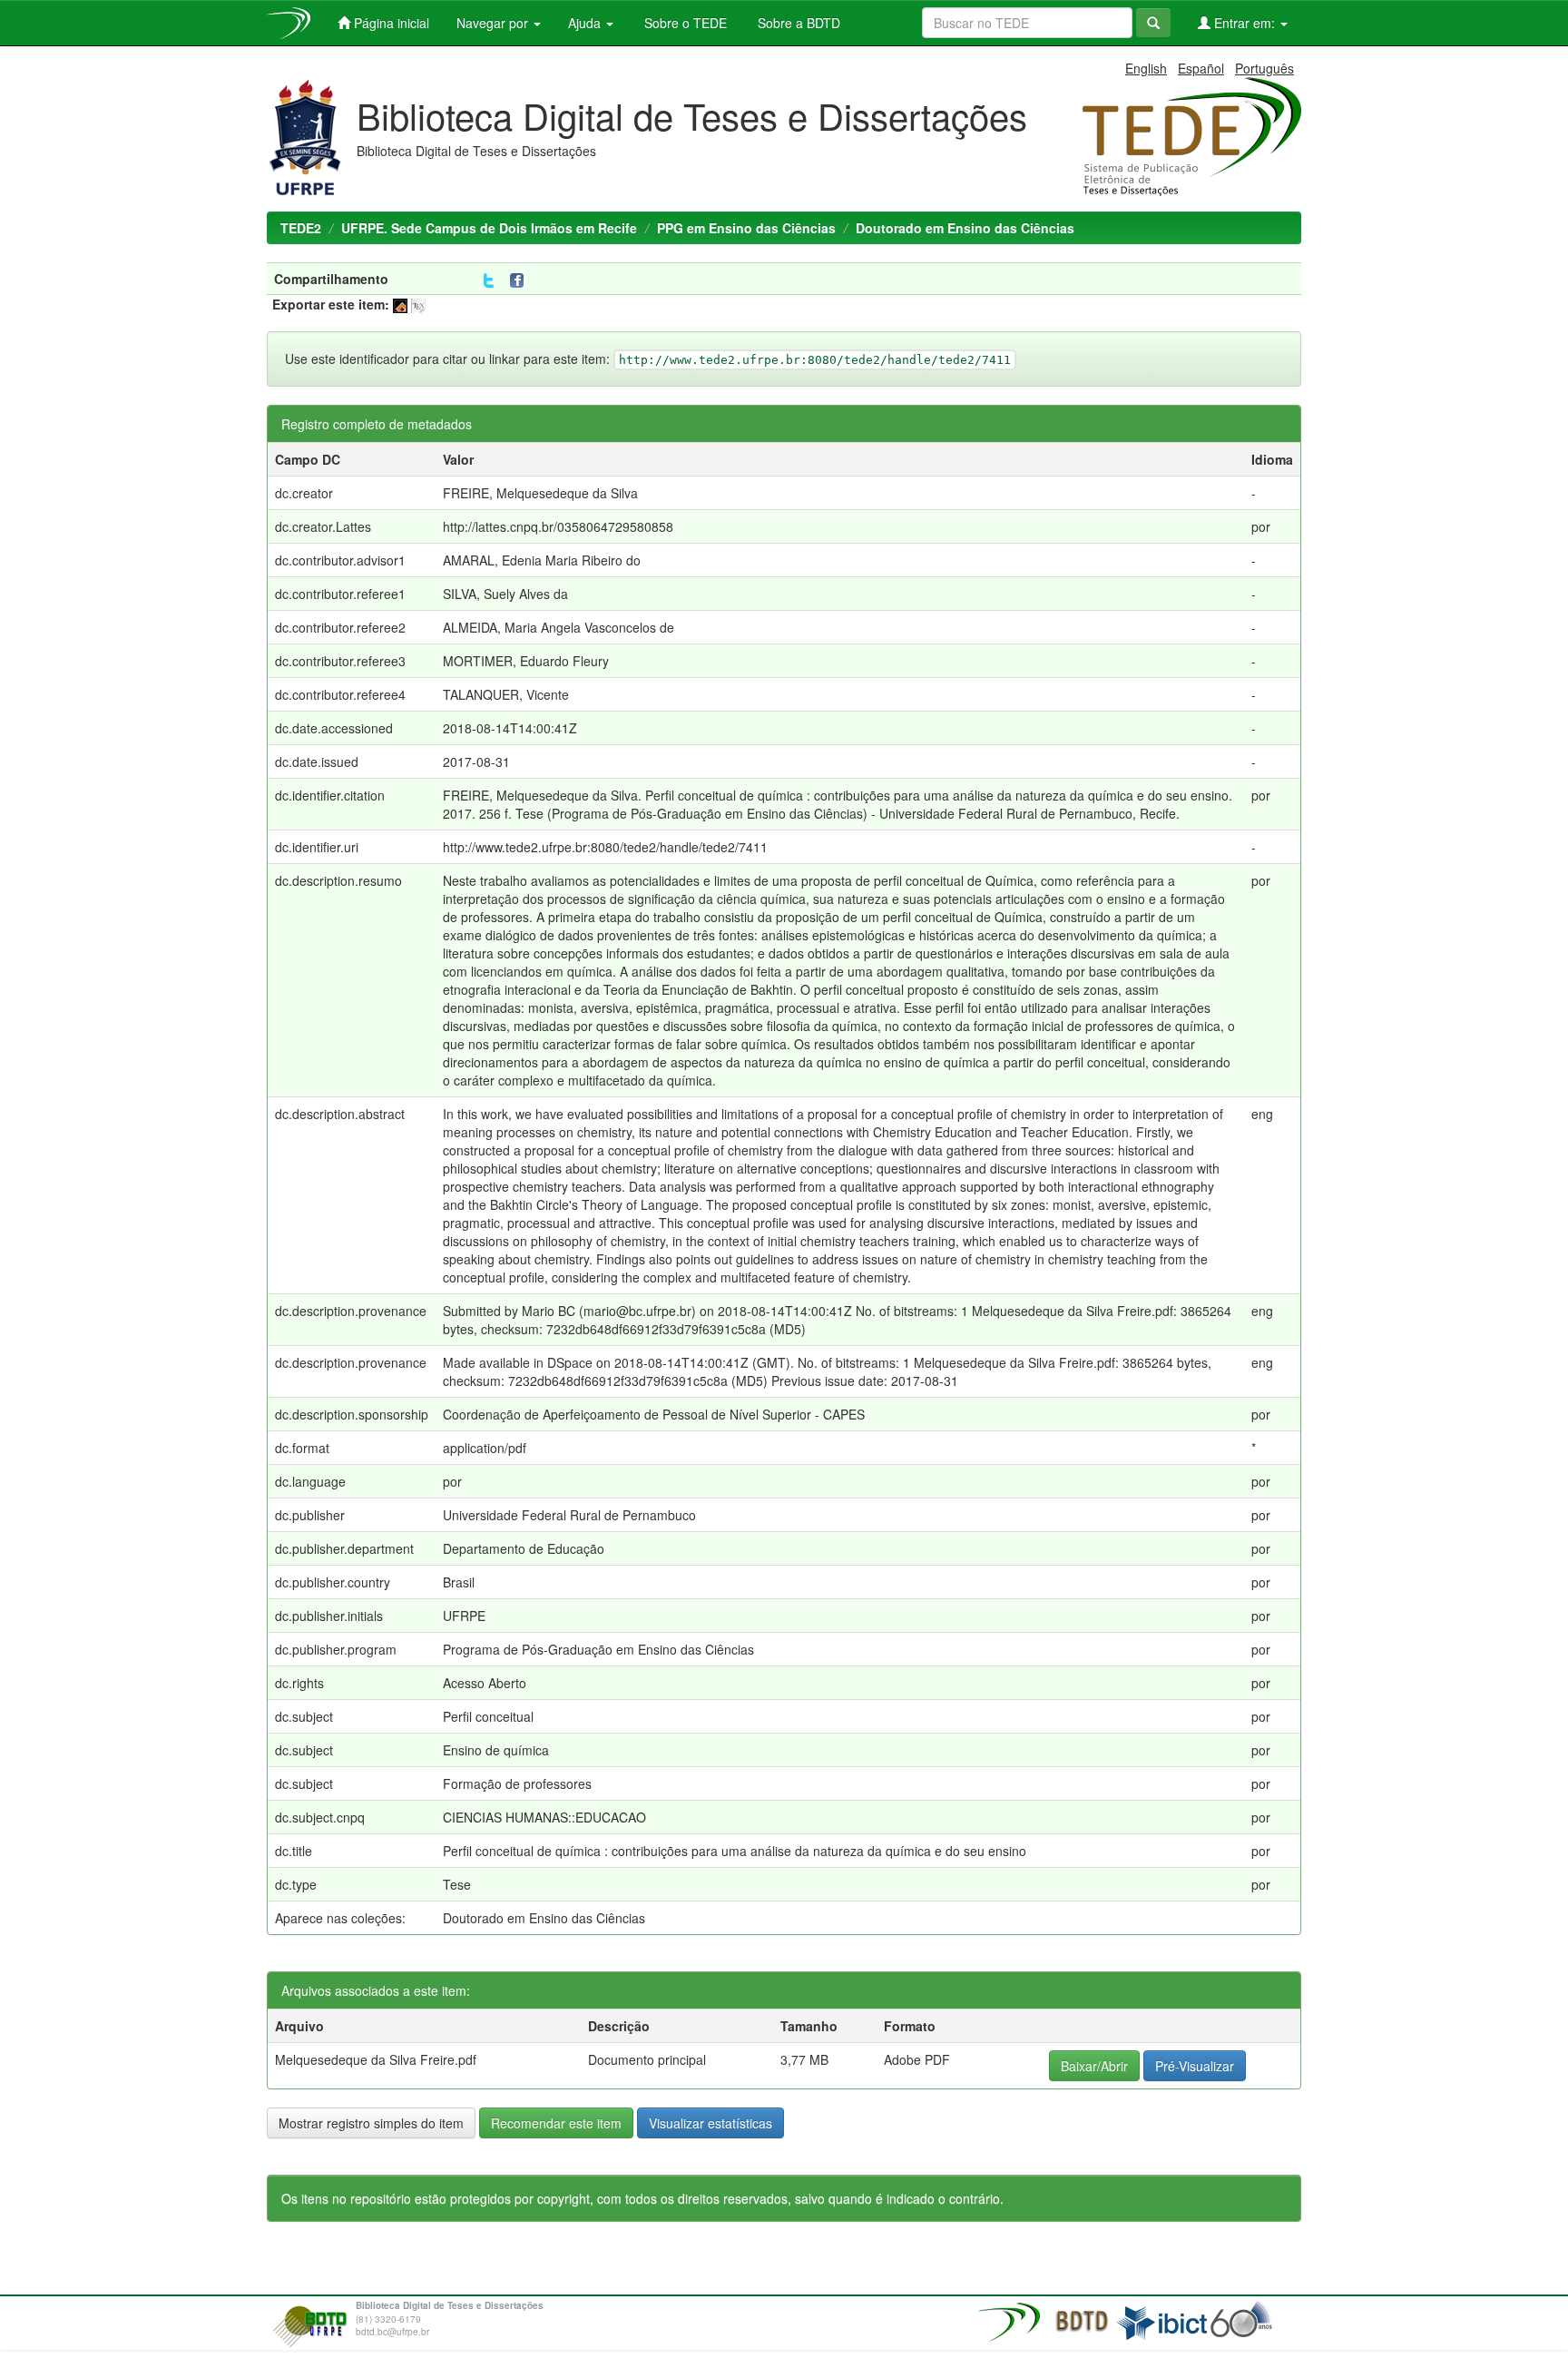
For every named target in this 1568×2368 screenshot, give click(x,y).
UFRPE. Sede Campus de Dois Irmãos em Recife (489, 228)
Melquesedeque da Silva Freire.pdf (376, 2059)
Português (1264, 68)
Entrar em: (1245, 23)
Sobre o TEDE (684, 23)
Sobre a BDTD (797, 23)
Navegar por (494, 23)
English (1146, 68)
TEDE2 (301, 228)
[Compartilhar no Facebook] (521, 281)
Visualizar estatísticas (710, 2123)
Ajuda (586, 23)
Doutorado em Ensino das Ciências (965, 228)
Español (1201, 68)
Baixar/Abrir (1094, 2066)
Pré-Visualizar (1195, 2066)
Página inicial (390, 23)
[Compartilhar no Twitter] (489, 281)
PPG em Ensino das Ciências (746, 228)
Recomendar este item (556, 2123)
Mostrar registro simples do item (371, 2123)
